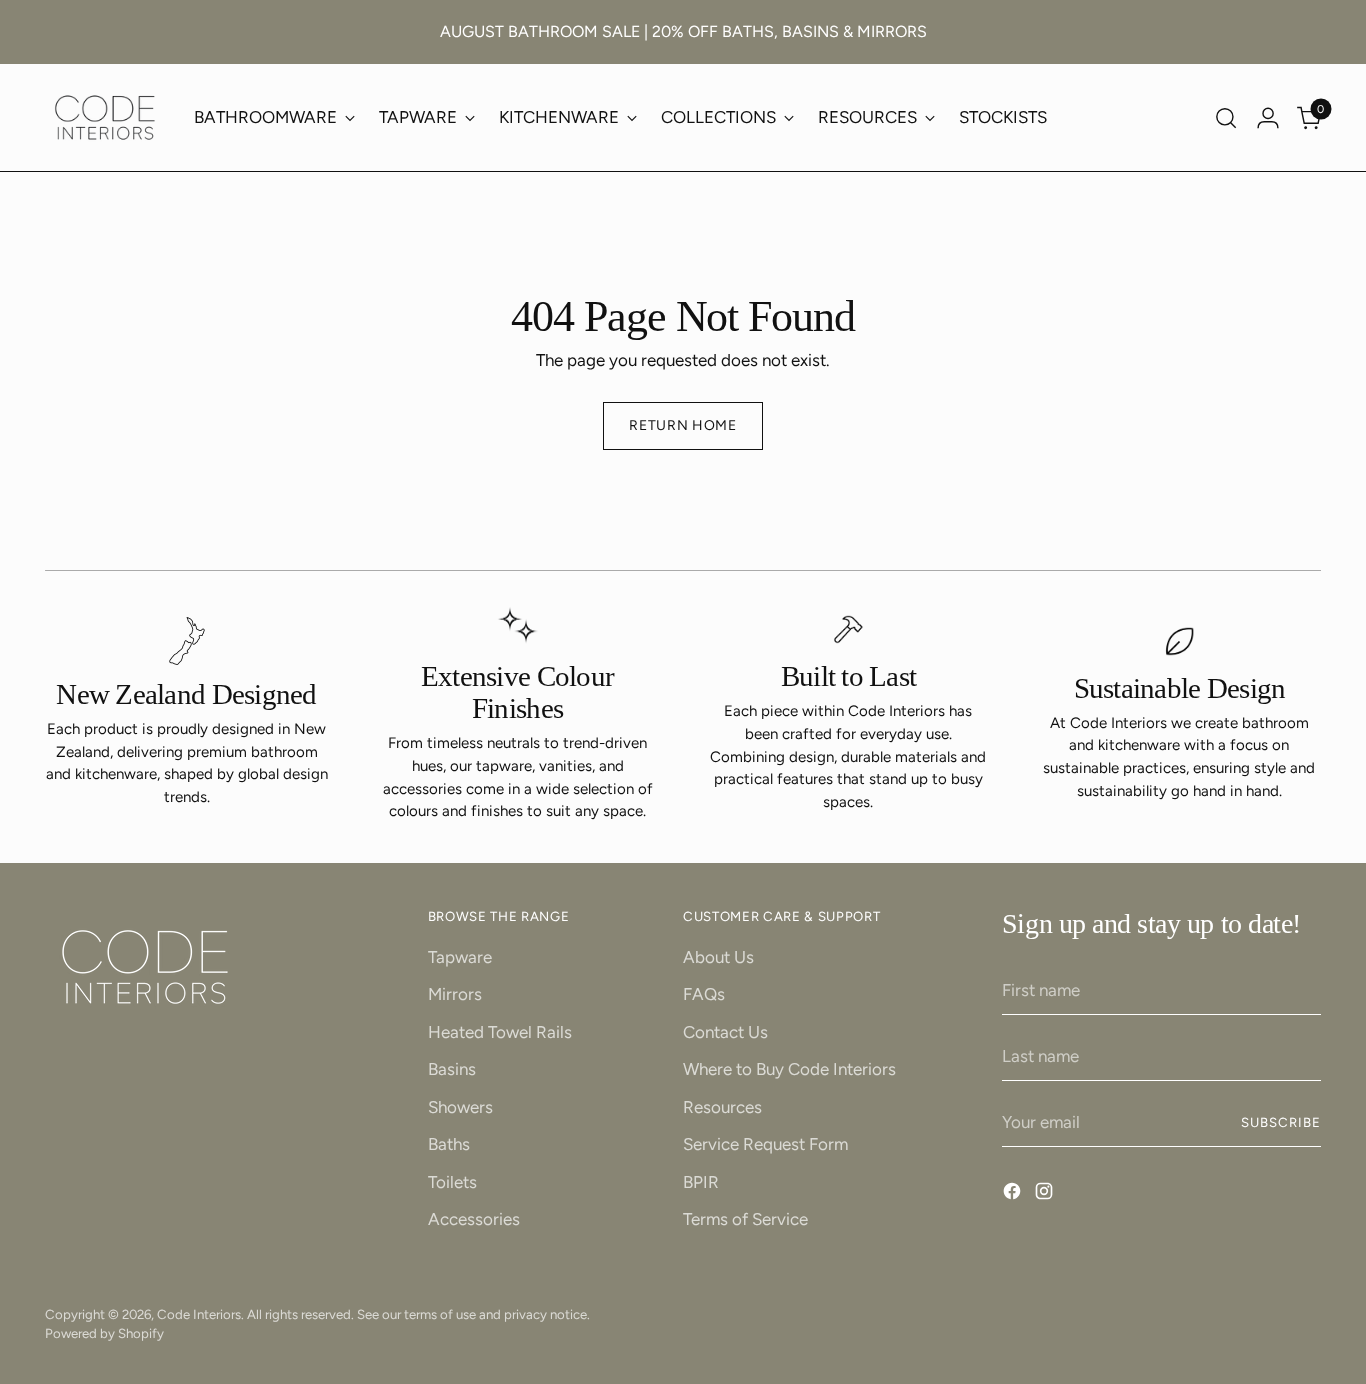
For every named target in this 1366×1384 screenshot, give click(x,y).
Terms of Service (745, 1219)
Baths (449, 1144)
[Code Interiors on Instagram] (1046, 1195)
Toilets (452, 1182)
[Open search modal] (1226, 118)
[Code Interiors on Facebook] (1014, 1195)
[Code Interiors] (105, 117)
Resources (722, 1107)
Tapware (460, 957)
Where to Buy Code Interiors (789, 1069)
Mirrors (455, 994)
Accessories (474, 1219)
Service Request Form (765, 1144)
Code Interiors (199, 1314)
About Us (718, 957)
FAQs (704, 994)
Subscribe (1281, 1122)
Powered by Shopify (104, 1333)
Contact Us (725, 1032)
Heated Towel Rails (500, 1032)
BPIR (701, 1182)
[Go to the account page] (1268, 118)
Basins (452, 1069)
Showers (460, 1107)
